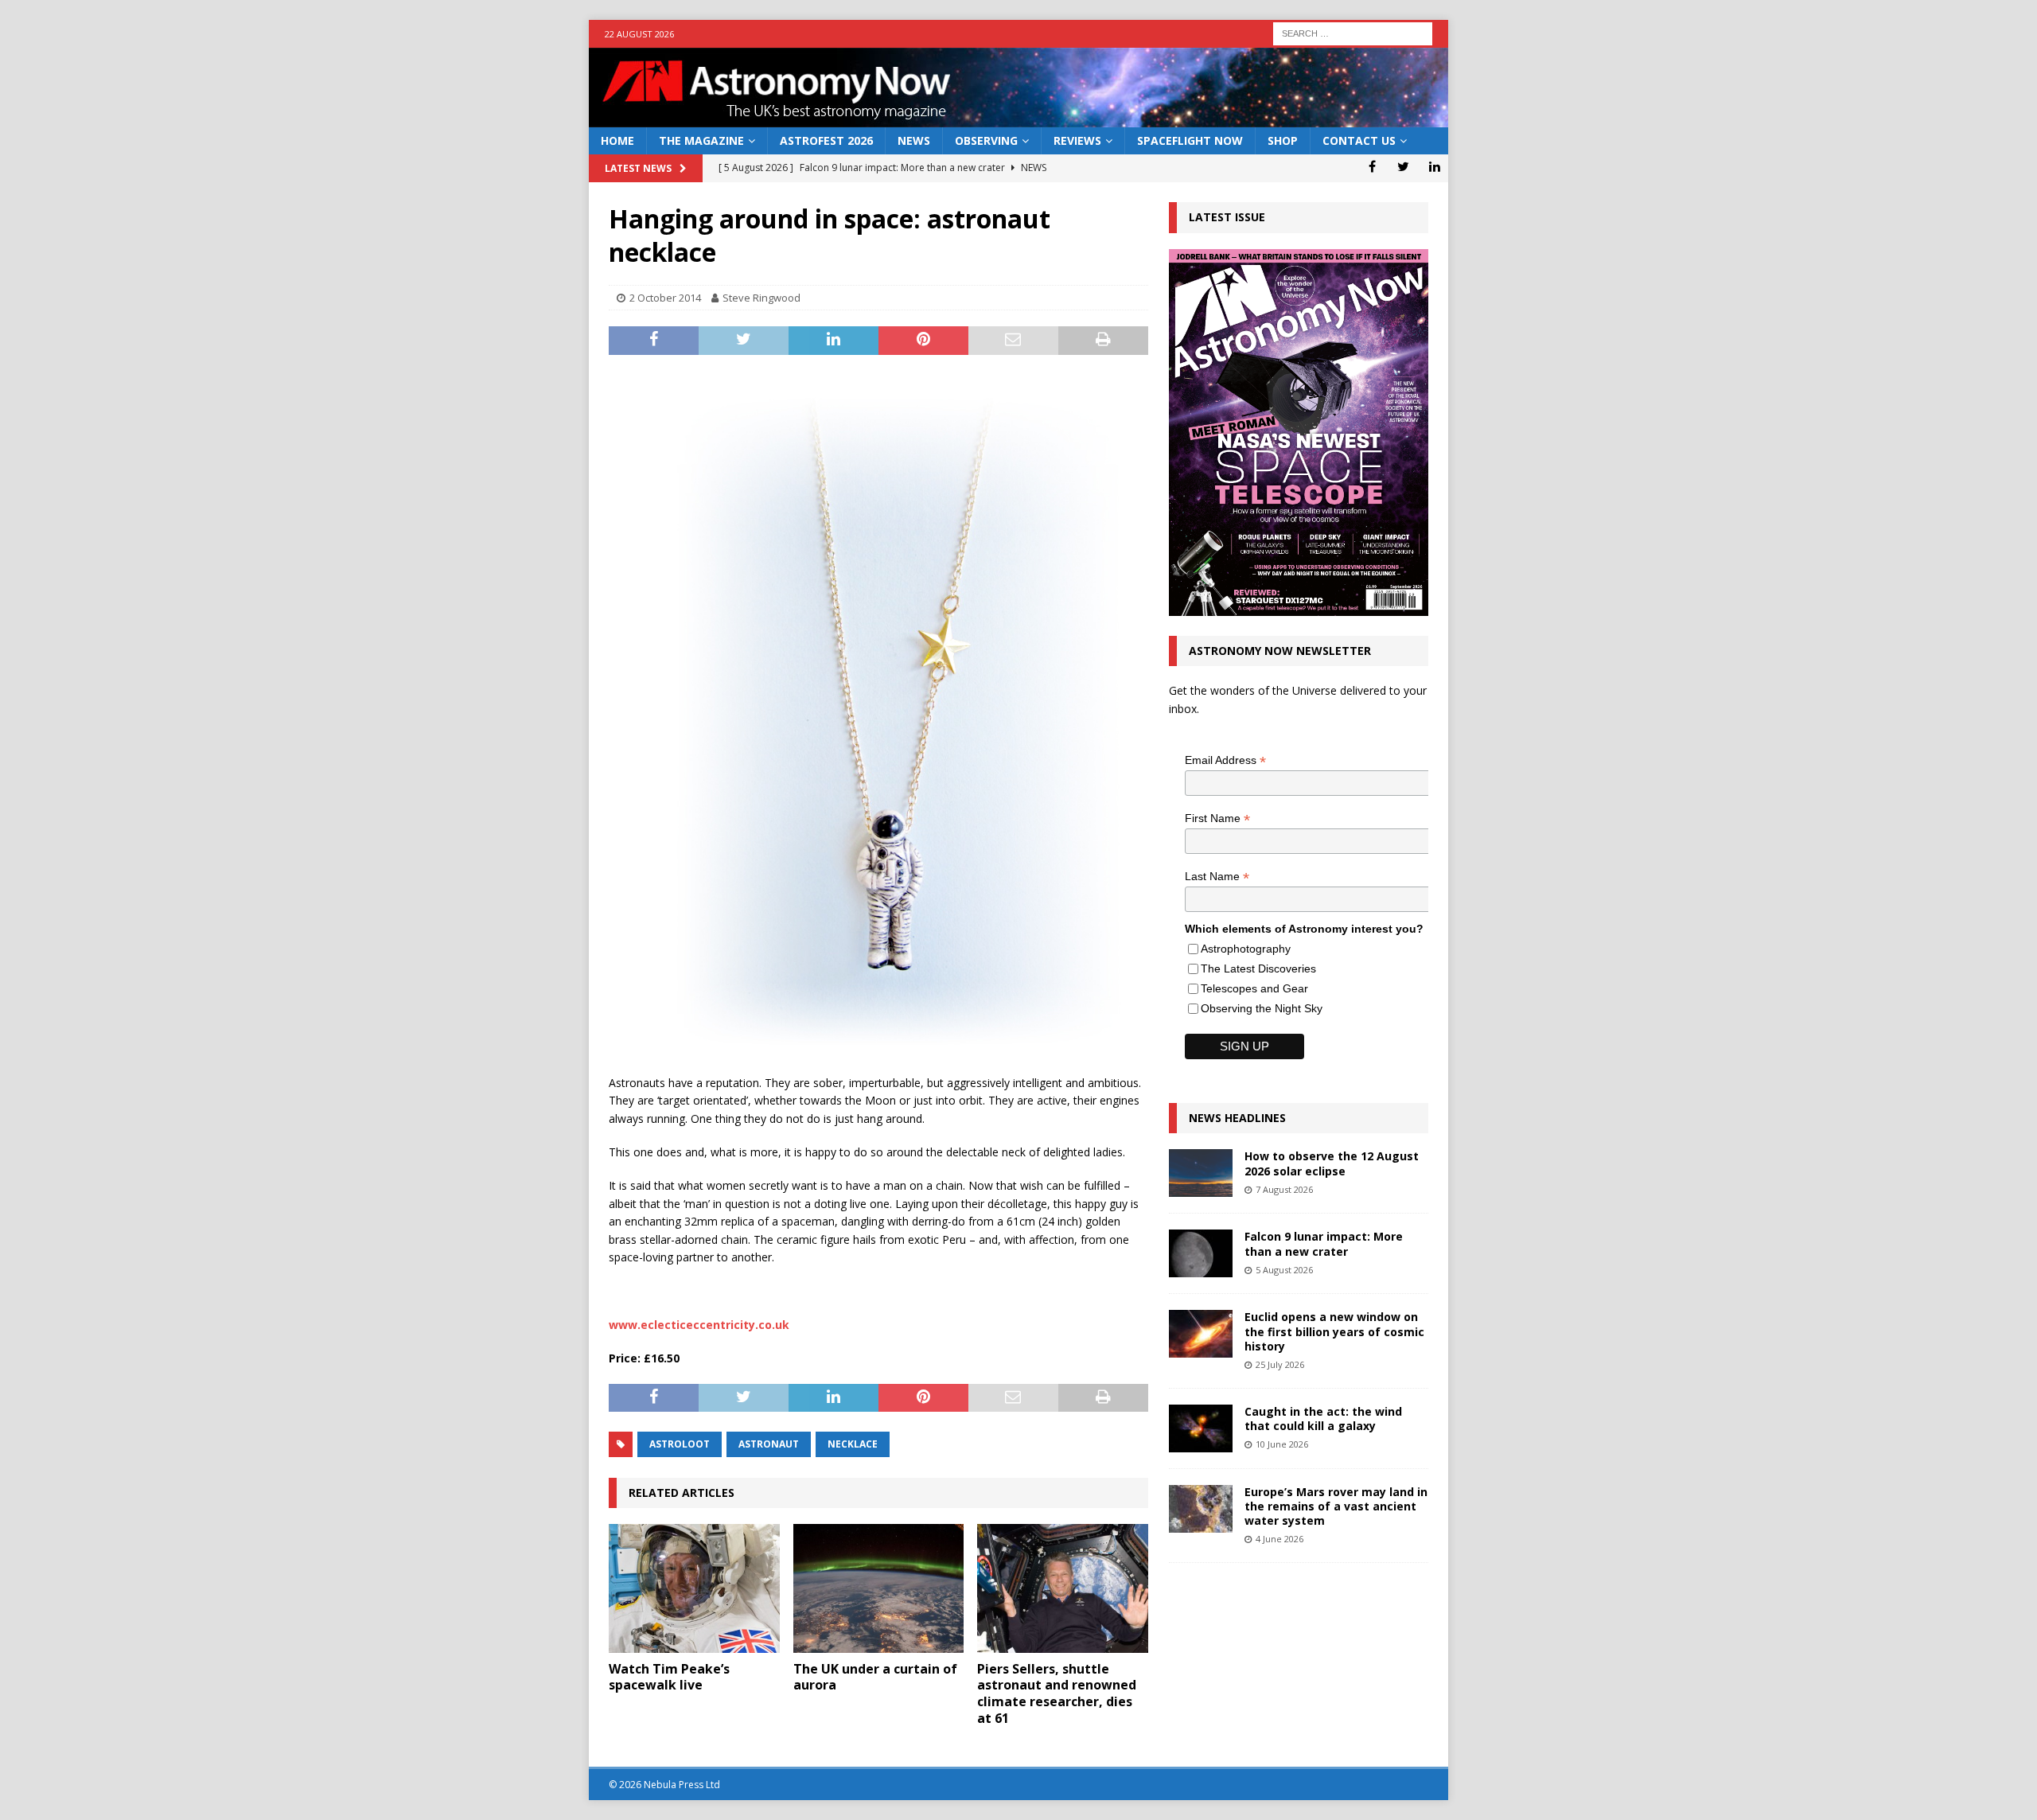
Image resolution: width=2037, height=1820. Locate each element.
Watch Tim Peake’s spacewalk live (669, 1677)
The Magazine (701, 140)
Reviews (1077, 140)
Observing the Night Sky (1262, 1008)
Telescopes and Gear (1254, 988)
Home (617, 140)
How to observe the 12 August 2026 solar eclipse (1332, 1163)
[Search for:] (1353, 32)
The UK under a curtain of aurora (875, 1677)
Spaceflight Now (1190, 140)
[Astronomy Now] (1018, 118)
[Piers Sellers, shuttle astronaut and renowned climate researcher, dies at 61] (1063, 1588)
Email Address (1225, 760)
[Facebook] (1372, 166)
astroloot (680, 1444)
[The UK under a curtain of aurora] (879, 1588)
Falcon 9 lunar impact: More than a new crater (1324, 1243)
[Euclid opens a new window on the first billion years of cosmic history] (1201, 1334)
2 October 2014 (665, 298)
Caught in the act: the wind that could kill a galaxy (1323, 1419)
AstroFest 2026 (826, 140)
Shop (1283, 140)
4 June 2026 (1279, 1539)
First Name (1217, 818)
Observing (986, 140)
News (914, 140)
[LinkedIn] (1434, 166)
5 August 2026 (1284, 1270)
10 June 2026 (1282, 1444)
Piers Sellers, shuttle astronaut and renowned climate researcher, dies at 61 (1057, 1693)
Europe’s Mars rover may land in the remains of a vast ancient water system (1336, 1506)
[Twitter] (1403, 166)
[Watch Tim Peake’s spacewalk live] (694, 1588)
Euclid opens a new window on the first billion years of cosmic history (1334, 1331)
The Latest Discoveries (1258, 968)
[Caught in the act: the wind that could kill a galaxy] (1201, 1428)
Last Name (1217, 877)
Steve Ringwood (761, 298)
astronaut (769, 1444)
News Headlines (1237, 1118)
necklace (853, 1444)
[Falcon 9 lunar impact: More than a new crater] (1201, 1253)
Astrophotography (1246, 949)
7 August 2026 (1284, 1189)
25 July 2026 (1280, 1364)
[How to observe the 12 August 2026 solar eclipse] (1201, 1173)
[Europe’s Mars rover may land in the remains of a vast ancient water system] (1201, 1509)
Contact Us (1359, 140)
